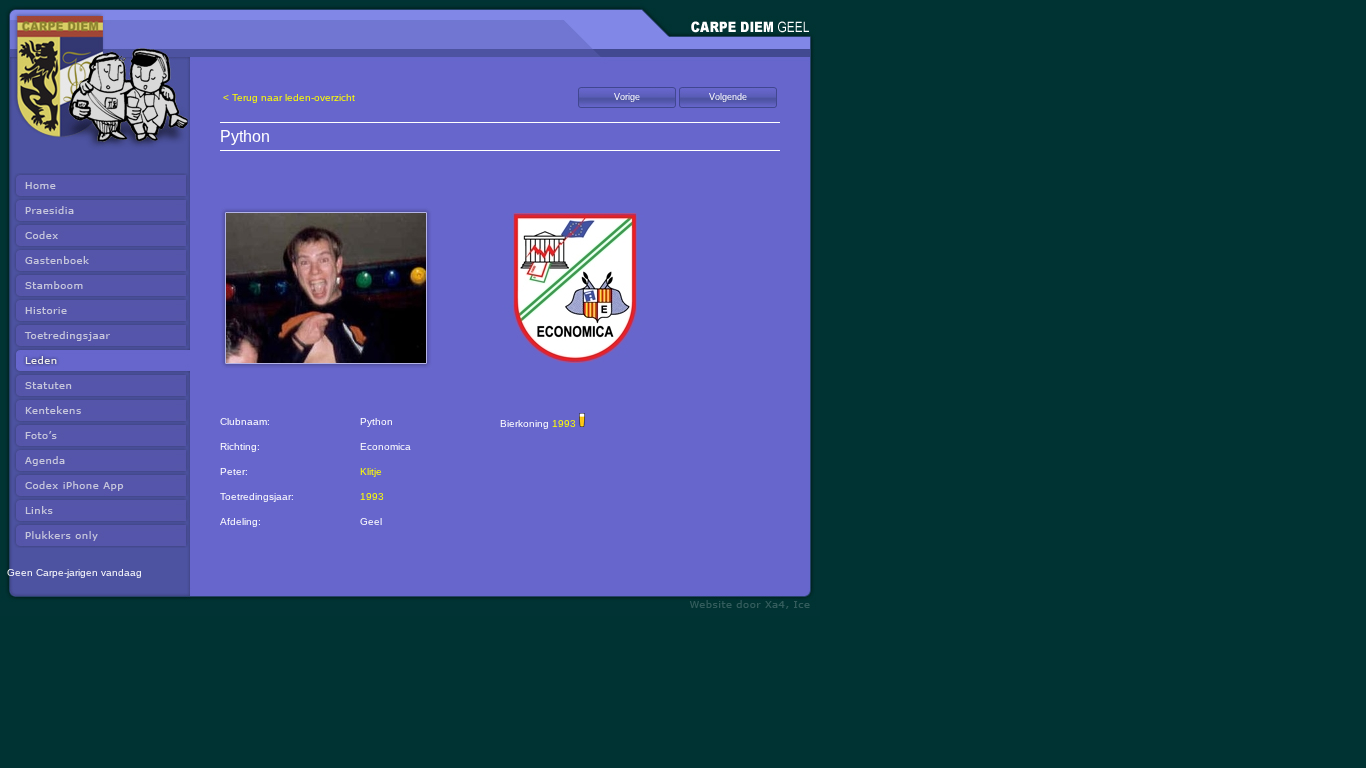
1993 (372, 496)
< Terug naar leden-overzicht (289, 97)
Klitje (371, 471)
